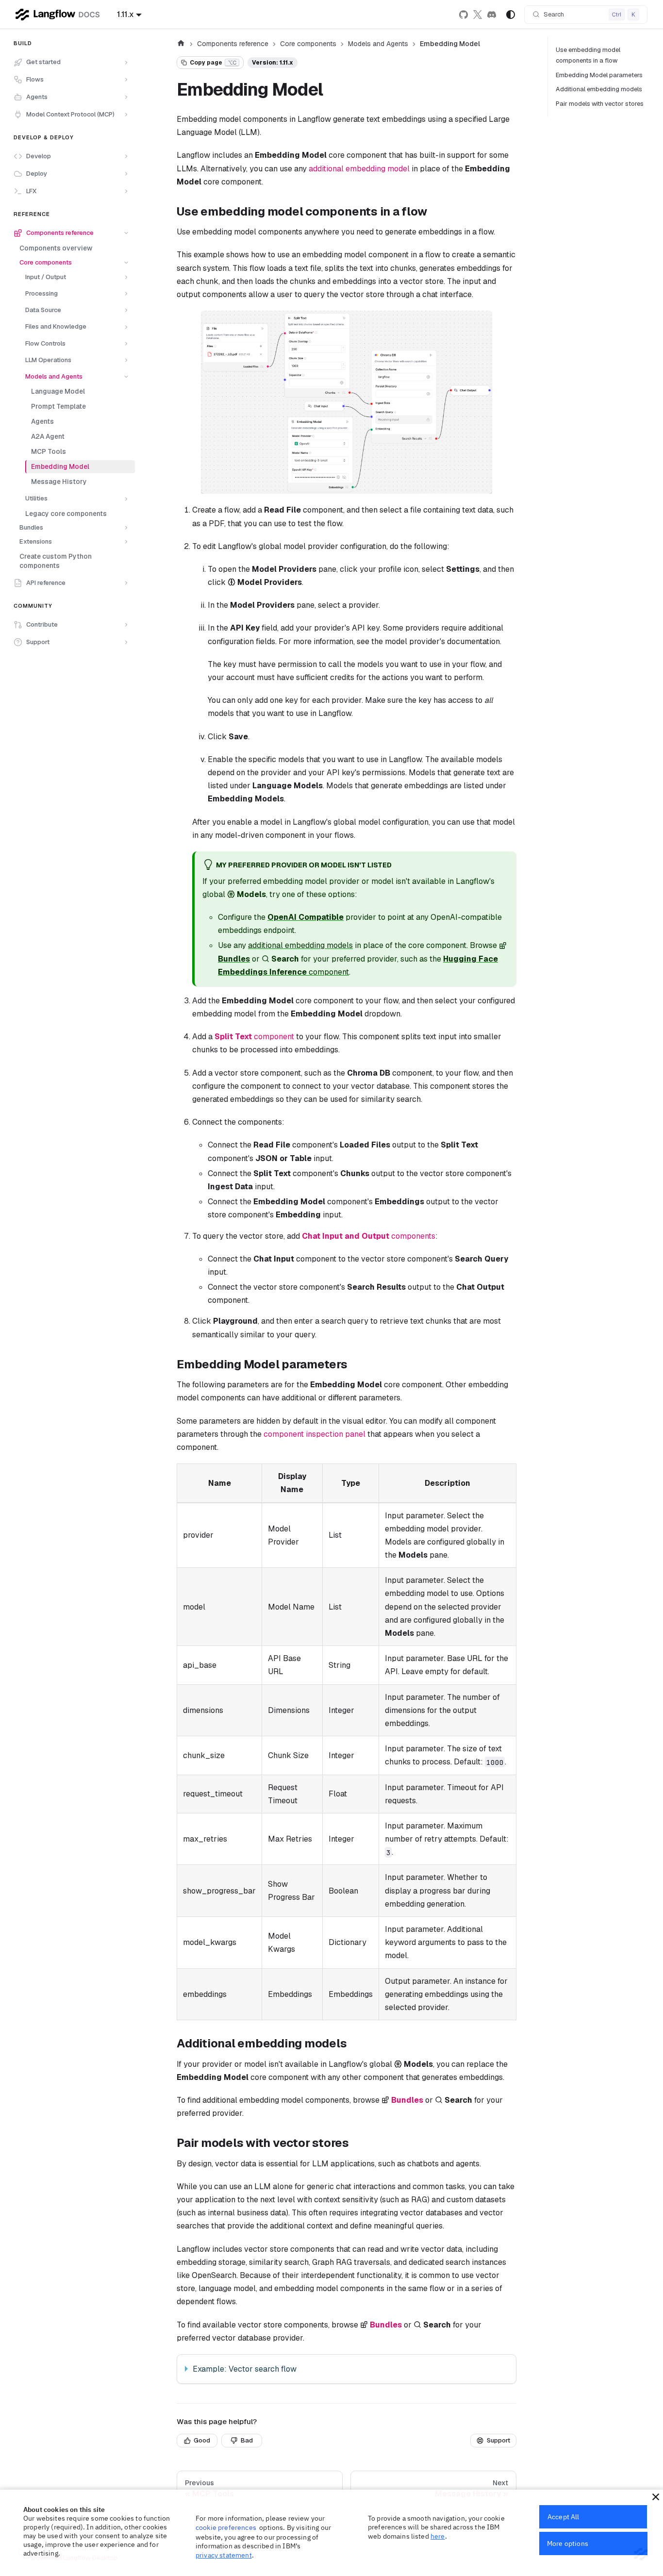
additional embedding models (300, 945)
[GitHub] (463, 15)
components (369, 1236)
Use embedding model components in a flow (588, 55)
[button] (71, 63)
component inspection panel (315, 1434)
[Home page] (181, 44)
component (254, 1037)
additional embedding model (359, 169)
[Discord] (492, 15)
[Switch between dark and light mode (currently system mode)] (511, 15)
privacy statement (224, 2555)
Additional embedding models (599, 89)
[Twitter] (478, 15)
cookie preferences (226, 2527)
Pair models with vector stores (600, 104)
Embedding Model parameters (599, 75)
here (438, 2536)
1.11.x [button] (125, 14)
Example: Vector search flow (245, 2369)
